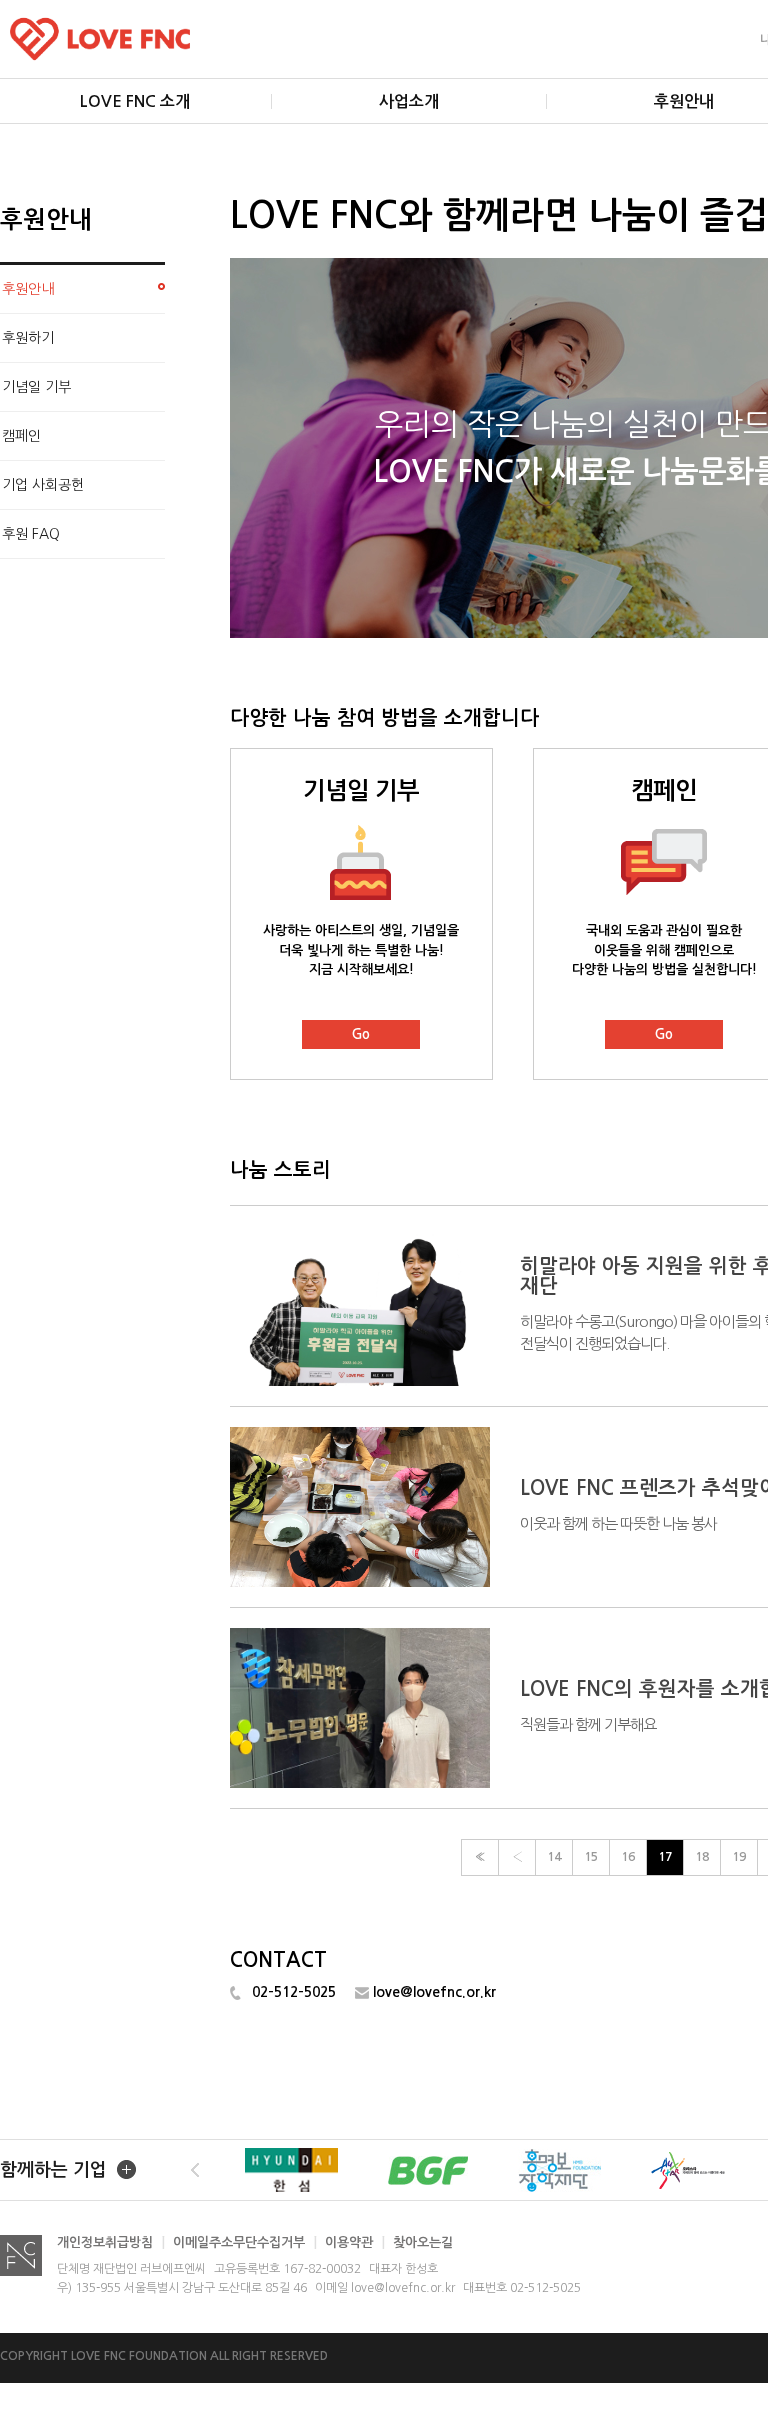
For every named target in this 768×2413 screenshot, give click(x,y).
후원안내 (28, 289)
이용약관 (355, 2242)
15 (591, 1857)
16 (628, 1857)
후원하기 (28, 338)
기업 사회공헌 (43, 485)
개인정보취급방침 (111, 2242)
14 (554, 1857)
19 (739, 1857)
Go (361, 1034)
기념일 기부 (36, 387)
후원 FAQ (31, 534)
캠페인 (21, 436)
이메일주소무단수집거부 (245, 2242)
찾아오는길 (423, 2242)
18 (702, 1857)
